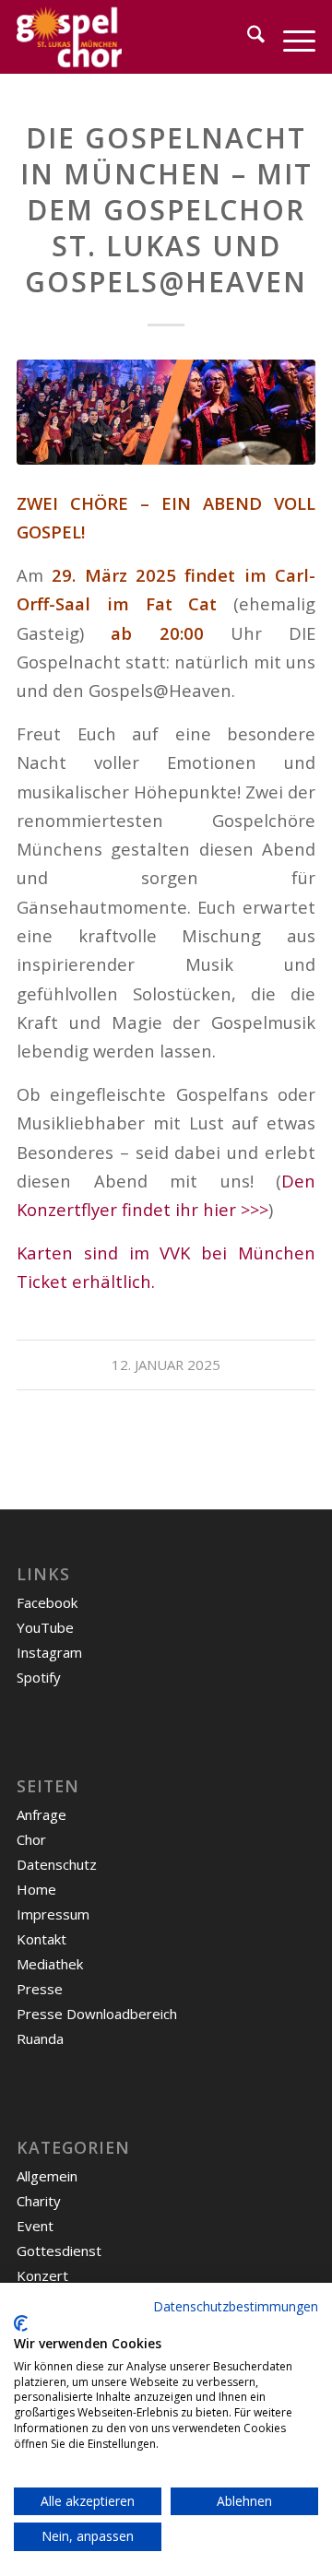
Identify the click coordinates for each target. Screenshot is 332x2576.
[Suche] (247, 37)
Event (35, 2226)
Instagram (49, 1652)
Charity (39, 2201)
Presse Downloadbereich (97, 2014)
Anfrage (41, 1814)
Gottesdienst (59, 2251)
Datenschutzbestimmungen (236, 2306)
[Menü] (290, 37)
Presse (40, 1989)
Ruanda (40, 2038)
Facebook (47, 1602)
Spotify (39, 1677)
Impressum (53, 1914)
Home (36, 1889)
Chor (31, 1839)
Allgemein (47, 2176)
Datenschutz (57, 1864)
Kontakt (41, 1939)
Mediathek (50, 1964)
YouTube (45, 1627)
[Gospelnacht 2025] (166, 412)
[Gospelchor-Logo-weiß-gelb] (136, 37)
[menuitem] (247, 37)
